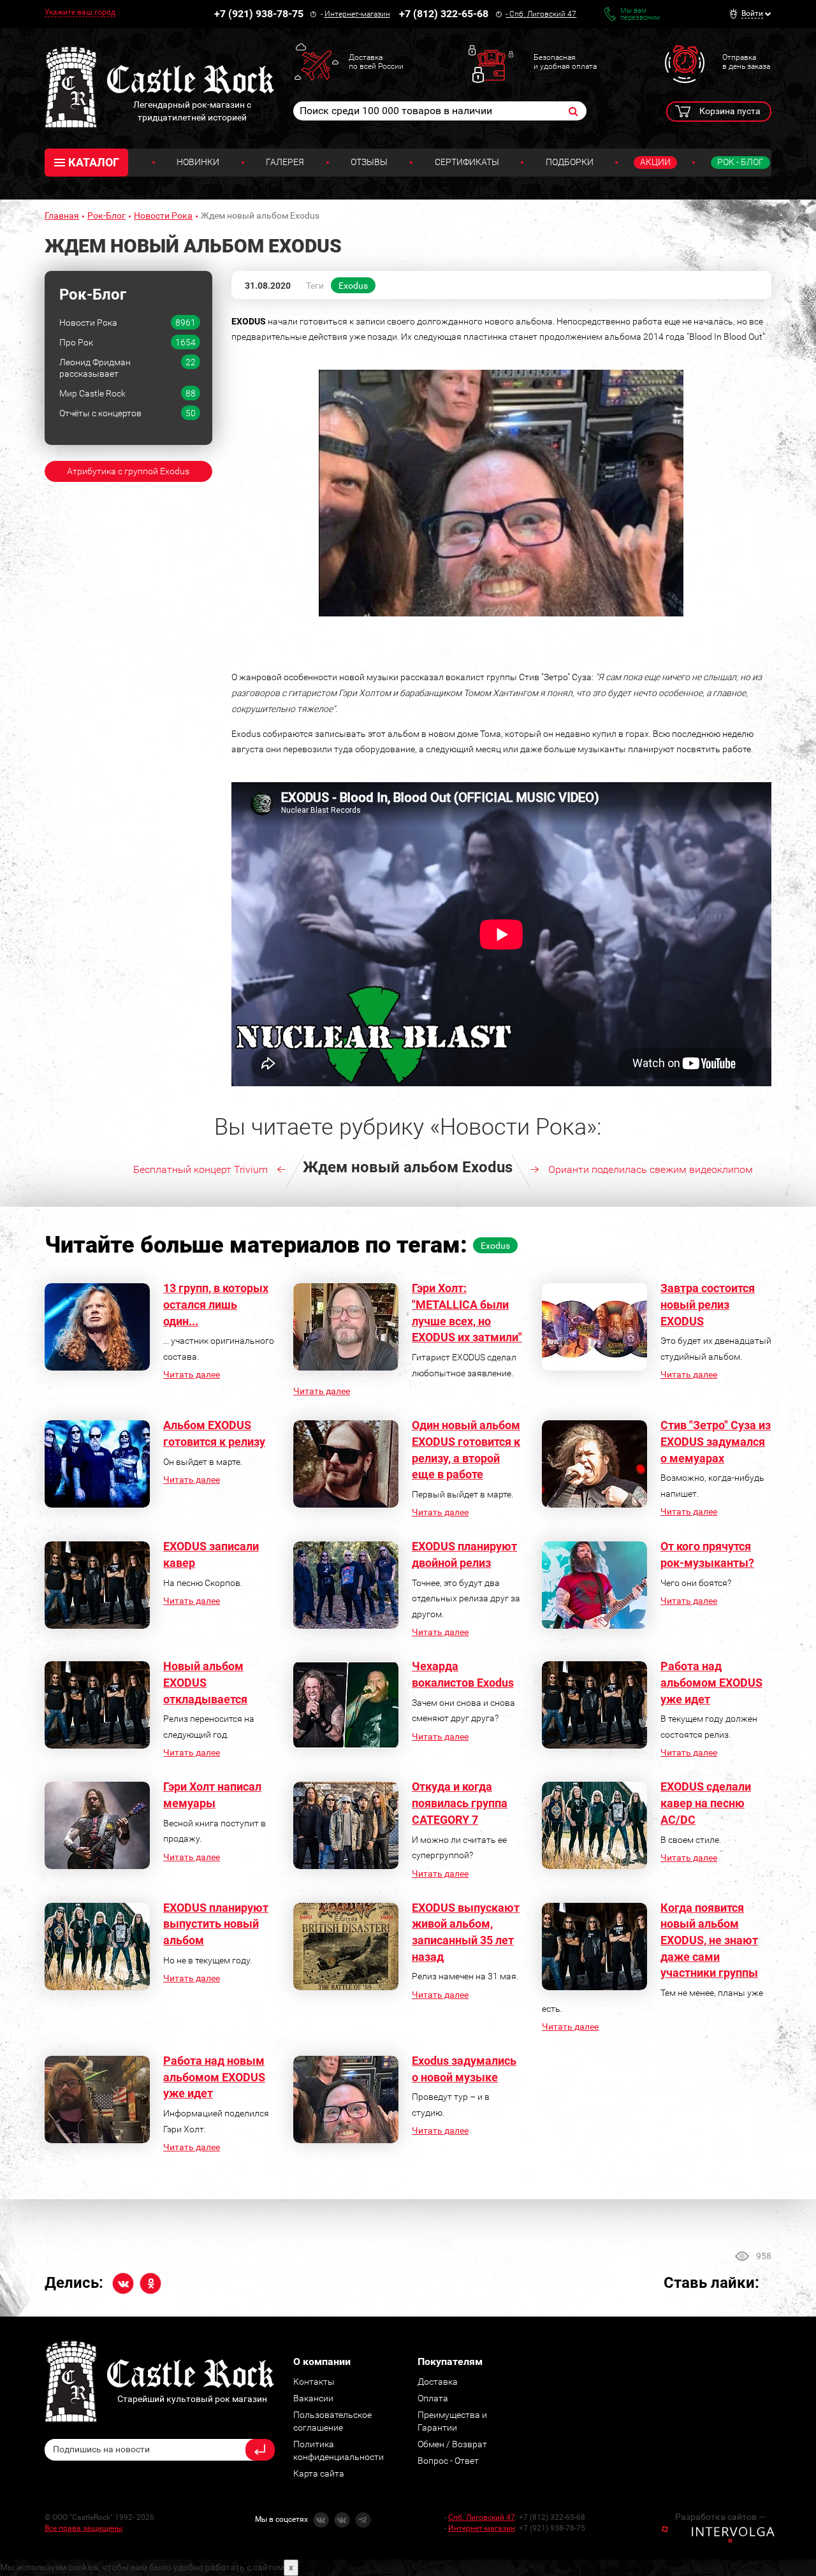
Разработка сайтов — (720, 2517)
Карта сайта (319, 2473)
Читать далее (192, 1374)
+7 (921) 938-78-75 (259, 14)
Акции (655, 162)
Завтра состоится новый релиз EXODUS (708, 1304)
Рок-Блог (106, 215)
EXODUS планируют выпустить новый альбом (216, 1924)
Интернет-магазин (357, 14)
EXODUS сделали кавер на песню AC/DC (706, 1803)
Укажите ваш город (80, 12)
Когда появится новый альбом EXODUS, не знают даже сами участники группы (709, 1940)
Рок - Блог (740, 162)
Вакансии (313, 2398)
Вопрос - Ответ (448, 2461)
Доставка (438, 2382)
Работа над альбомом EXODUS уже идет (711, 1682)
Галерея (285, 162)
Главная (62, 215)
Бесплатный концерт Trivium (200, 1169)
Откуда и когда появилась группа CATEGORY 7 (460, 1803)
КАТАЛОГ (94, 162)
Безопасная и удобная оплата (565, 62)
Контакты (314, 2382)
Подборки (570, 162)
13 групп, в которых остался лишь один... (216, 1304)
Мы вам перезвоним (640, 14)
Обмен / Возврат (452, 2444)
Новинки (198, 162)
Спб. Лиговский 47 (543, 14)
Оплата (433, 2398)
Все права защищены (84, 2528)
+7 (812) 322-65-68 (444, 14)
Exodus (353, 286)
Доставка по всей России (376, 62)
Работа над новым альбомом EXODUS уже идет (214, 2077)
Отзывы (369, 162)
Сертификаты (467, 162)
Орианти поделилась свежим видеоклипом (651, 1169)
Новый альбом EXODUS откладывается (205, 1682)
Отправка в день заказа (746, 62)
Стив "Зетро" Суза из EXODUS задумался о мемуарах (716, 1441)
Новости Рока (163, 215)
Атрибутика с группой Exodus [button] (128, 471)
